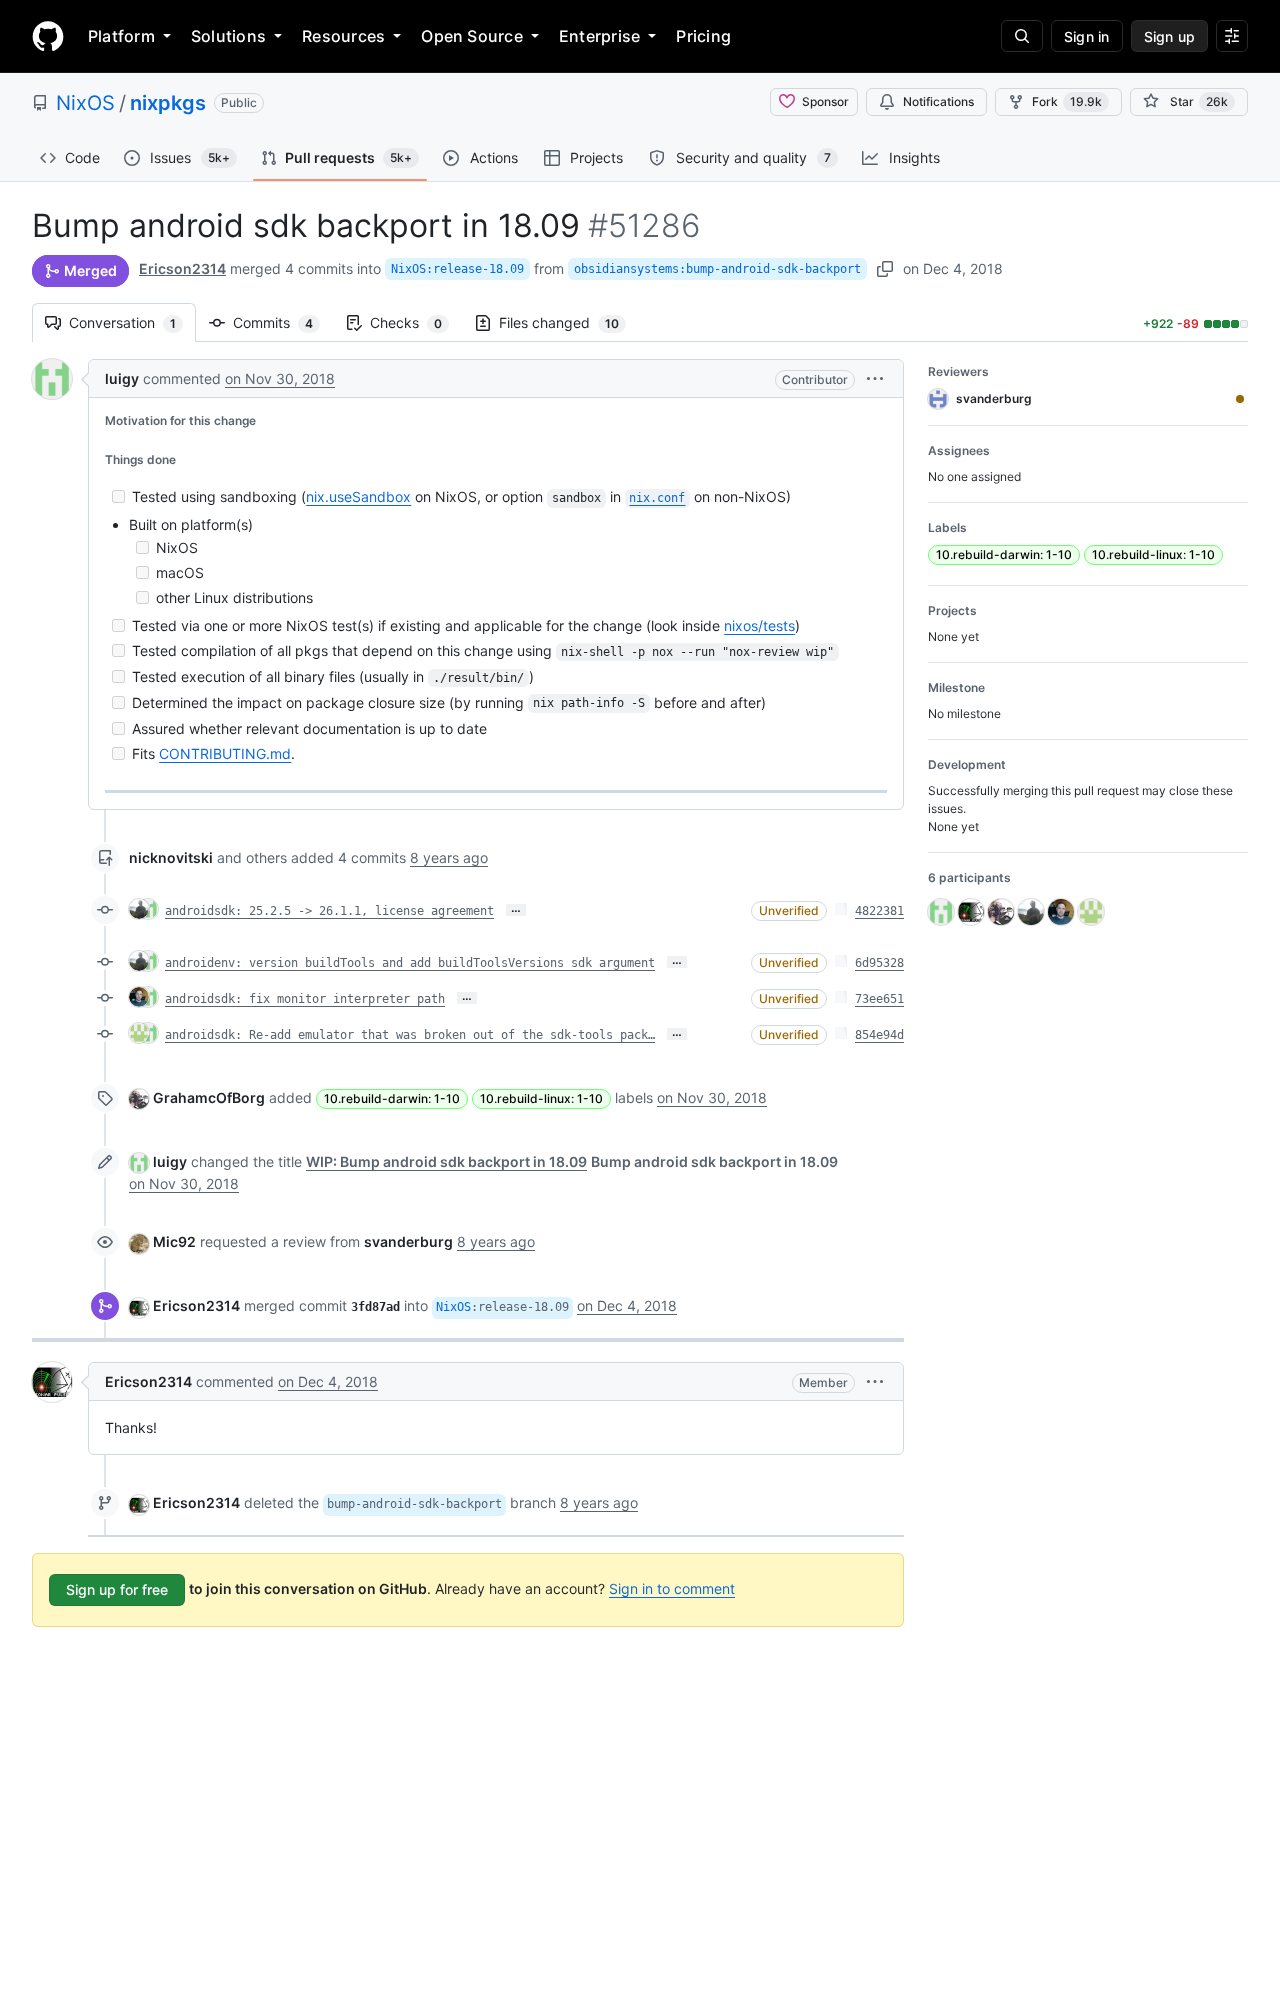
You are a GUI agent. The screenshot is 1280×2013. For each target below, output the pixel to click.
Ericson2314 (182, 268)
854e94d (879, 1035)
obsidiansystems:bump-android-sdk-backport (717, 269)
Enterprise (599, 36)
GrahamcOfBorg (209, 1097)
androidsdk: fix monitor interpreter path (305, 999)
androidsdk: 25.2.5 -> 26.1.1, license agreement (329, 911)
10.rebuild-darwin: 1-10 (392, 1098)
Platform (121, 36)
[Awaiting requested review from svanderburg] (1240, 399)
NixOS (85, 103)
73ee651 (879, 999)
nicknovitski (171, 857)
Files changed (569, 322)
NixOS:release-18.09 (457, 269)
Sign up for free (117, 1589)
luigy (122, 378)
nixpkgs (168, 103)
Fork (1067, 101)
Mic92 (174, 1241)
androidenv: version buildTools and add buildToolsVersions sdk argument (410, 963)
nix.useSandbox (358, 496)
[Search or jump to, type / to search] (1022, 36)
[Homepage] (48, 36)
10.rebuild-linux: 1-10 (541, 1098)
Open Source (472, 36)
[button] (875, 378)
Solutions (228, 36)
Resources (343, 36)
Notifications (938, 101)
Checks (416, 322)
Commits (283, 322)
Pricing (703, 36)
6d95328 (879, 963)
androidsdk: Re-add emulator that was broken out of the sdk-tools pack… (410, 1035)
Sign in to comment (672, 1588)
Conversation (132, 322)
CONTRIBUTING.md (225, 753)
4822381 (879, 911)
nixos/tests (759, 625)
